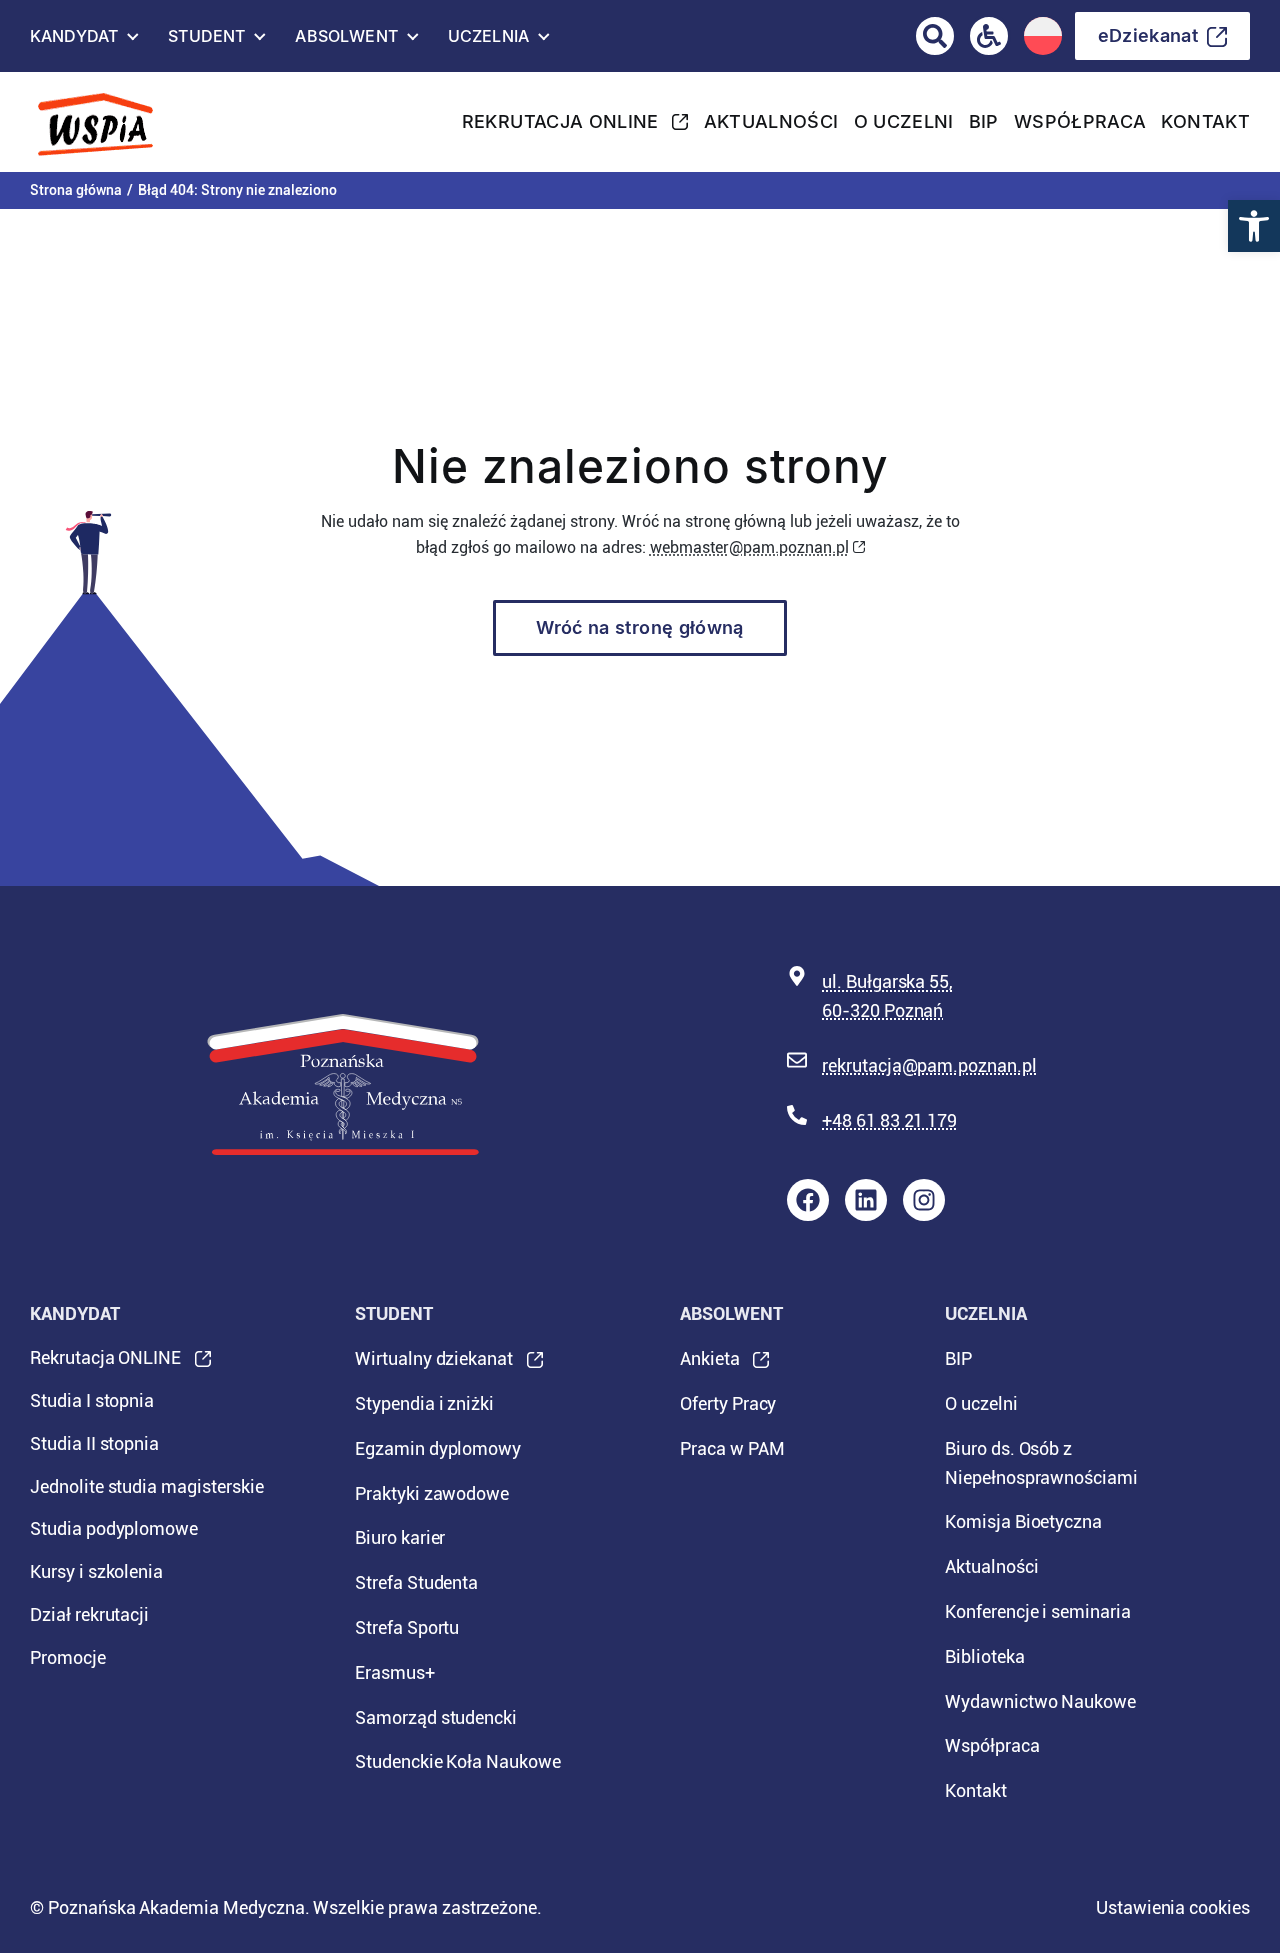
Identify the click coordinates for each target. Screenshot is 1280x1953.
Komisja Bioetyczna (1023, 1521)
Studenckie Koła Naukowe (458, 1761)
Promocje (68, 1657)
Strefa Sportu (407, 1627)
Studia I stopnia (92, 1400)
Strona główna (76, 190)
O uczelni (904, 121)
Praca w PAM (732, 1448)
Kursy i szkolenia (96, 1571)
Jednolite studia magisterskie (147, 1486)
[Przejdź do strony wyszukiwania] (935, 36)
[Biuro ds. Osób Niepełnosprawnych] (989, 36)
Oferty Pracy (728, 1403)
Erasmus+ (395, 1672)
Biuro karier (400, 1537)
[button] (1254, 226)
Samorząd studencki (436, 1717)
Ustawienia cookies (1173, 1907)
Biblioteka (985, 1656)
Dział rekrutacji (89, 1614)
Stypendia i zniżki (424, 1403)
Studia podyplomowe (114, 1528)
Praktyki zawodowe (432, 1493)
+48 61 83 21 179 (889, 1120)
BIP (984, 121)
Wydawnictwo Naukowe (1040, 1701)
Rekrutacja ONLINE (560, 127)
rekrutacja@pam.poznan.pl (929, 1065)
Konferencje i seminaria (1038, 1611)
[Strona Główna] (110, 122)
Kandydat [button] (74, 41)
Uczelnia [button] (488, 41)
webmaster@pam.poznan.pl (749, 547)
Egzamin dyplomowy (438, 1448)
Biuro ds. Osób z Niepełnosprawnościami (1041, 1463)
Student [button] (206, 41)
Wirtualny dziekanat (434, 1365)
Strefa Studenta (416, 1582)
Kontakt (1205, 121)
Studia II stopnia (94, 1443)
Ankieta (710, 1365)
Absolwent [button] (346, 41)
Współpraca (1080, 121)
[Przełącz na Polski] (1043, 36)
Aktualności (771, 121)
